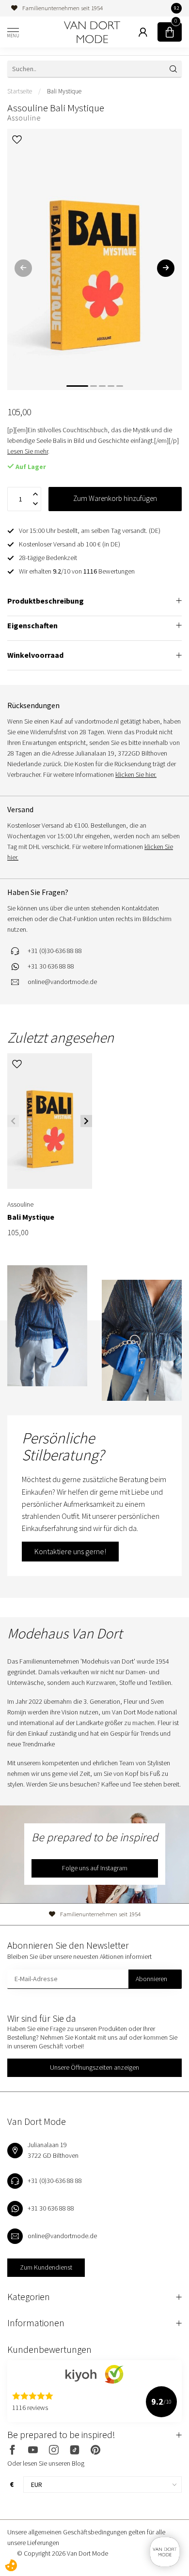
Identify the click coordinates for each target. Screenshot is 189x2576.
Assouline (24, 118)
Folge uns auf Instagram (95, 1868)
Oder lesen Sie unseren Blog (46, 2463)
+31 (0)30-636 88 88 (55, 951)
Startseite (20, 91)
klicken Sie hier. (136, 774)
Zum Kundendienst (46, 2267)
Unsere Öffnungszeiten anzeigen (94, 2067)
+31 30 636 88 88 (51, 966)
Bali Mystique (64, 91)
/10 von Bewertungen (77, 571)
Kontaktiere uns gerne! (70, 1551)
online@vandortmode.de (62, 982)
